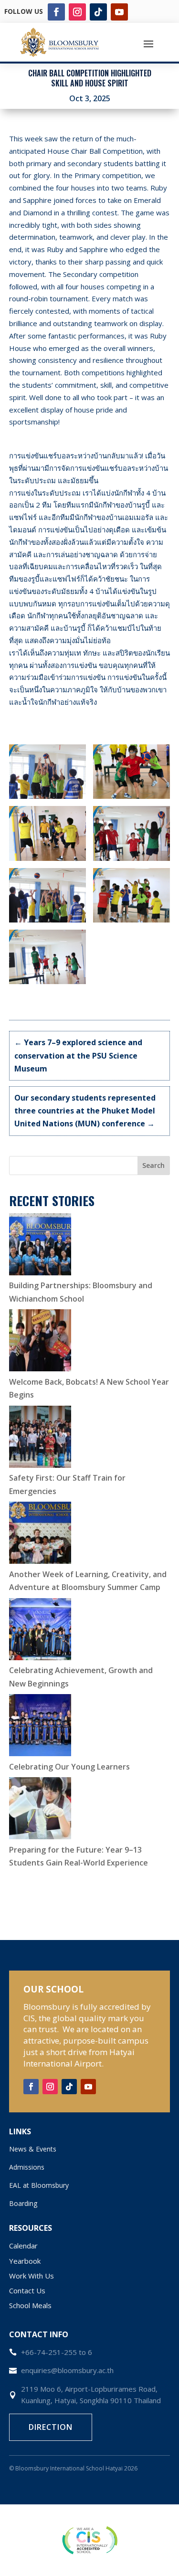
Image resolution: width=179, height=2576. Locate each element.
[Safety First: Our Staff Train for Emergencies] (40, 1439)
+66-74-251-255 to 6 (57, 2352)
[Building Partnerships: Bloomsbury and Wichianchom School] (40, 1246)
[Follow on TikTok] (98, 12)
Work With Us (32, 2276)
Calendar (23, 2246)
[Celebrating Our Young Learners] (40, 1727)
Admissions (27, 2167)
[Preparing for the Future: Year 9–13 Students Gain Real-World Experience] (40, 1810)
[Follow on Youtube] (119, 12)
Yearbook (25, 2261)
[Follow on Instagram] (77, 12)
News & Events (33, 2149)
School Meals (30, 2305)
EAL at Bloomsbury (39, 2185)
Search (153, 1165)
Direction (51, 2427)
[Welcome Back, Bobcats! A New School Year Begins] (40, 1342)
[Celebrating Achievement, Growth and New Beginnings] (40, 1631)
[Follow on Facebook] (56, 12)
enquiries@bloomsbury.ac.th (67, 2370)
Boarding (23, 2203)
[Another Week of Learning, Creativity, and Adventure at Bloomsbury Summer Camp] (40, 1535)
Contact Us (27, 2290)
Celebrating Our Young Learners (69, 1767)
